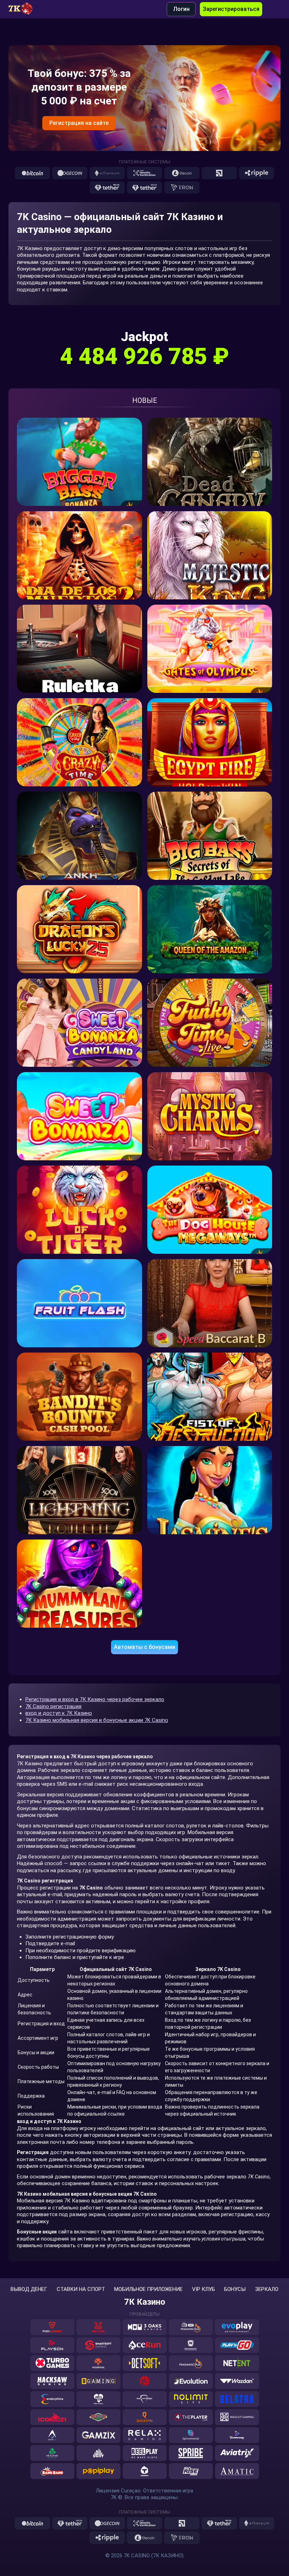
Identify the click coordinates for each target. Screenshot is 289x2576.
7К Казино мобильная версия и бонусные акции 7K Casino (97, 1720)
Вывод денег (29, 2289)
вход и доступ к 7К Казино (59, 1713)
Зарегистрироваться (231, 9)
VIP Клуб (204, 2289)
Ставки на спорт (81, 2289)
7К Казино (145, 2302)
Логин (181, 9)
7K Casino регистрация (53, 1706)
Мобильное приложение (148, 2289)
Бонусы (235, 2289)
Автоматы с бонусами (144, 1647)
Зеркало (267, 2289)
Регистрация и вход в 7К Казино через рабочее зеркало (95, 1699)
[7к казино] (24, 9)
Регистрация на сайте (79, 123)
